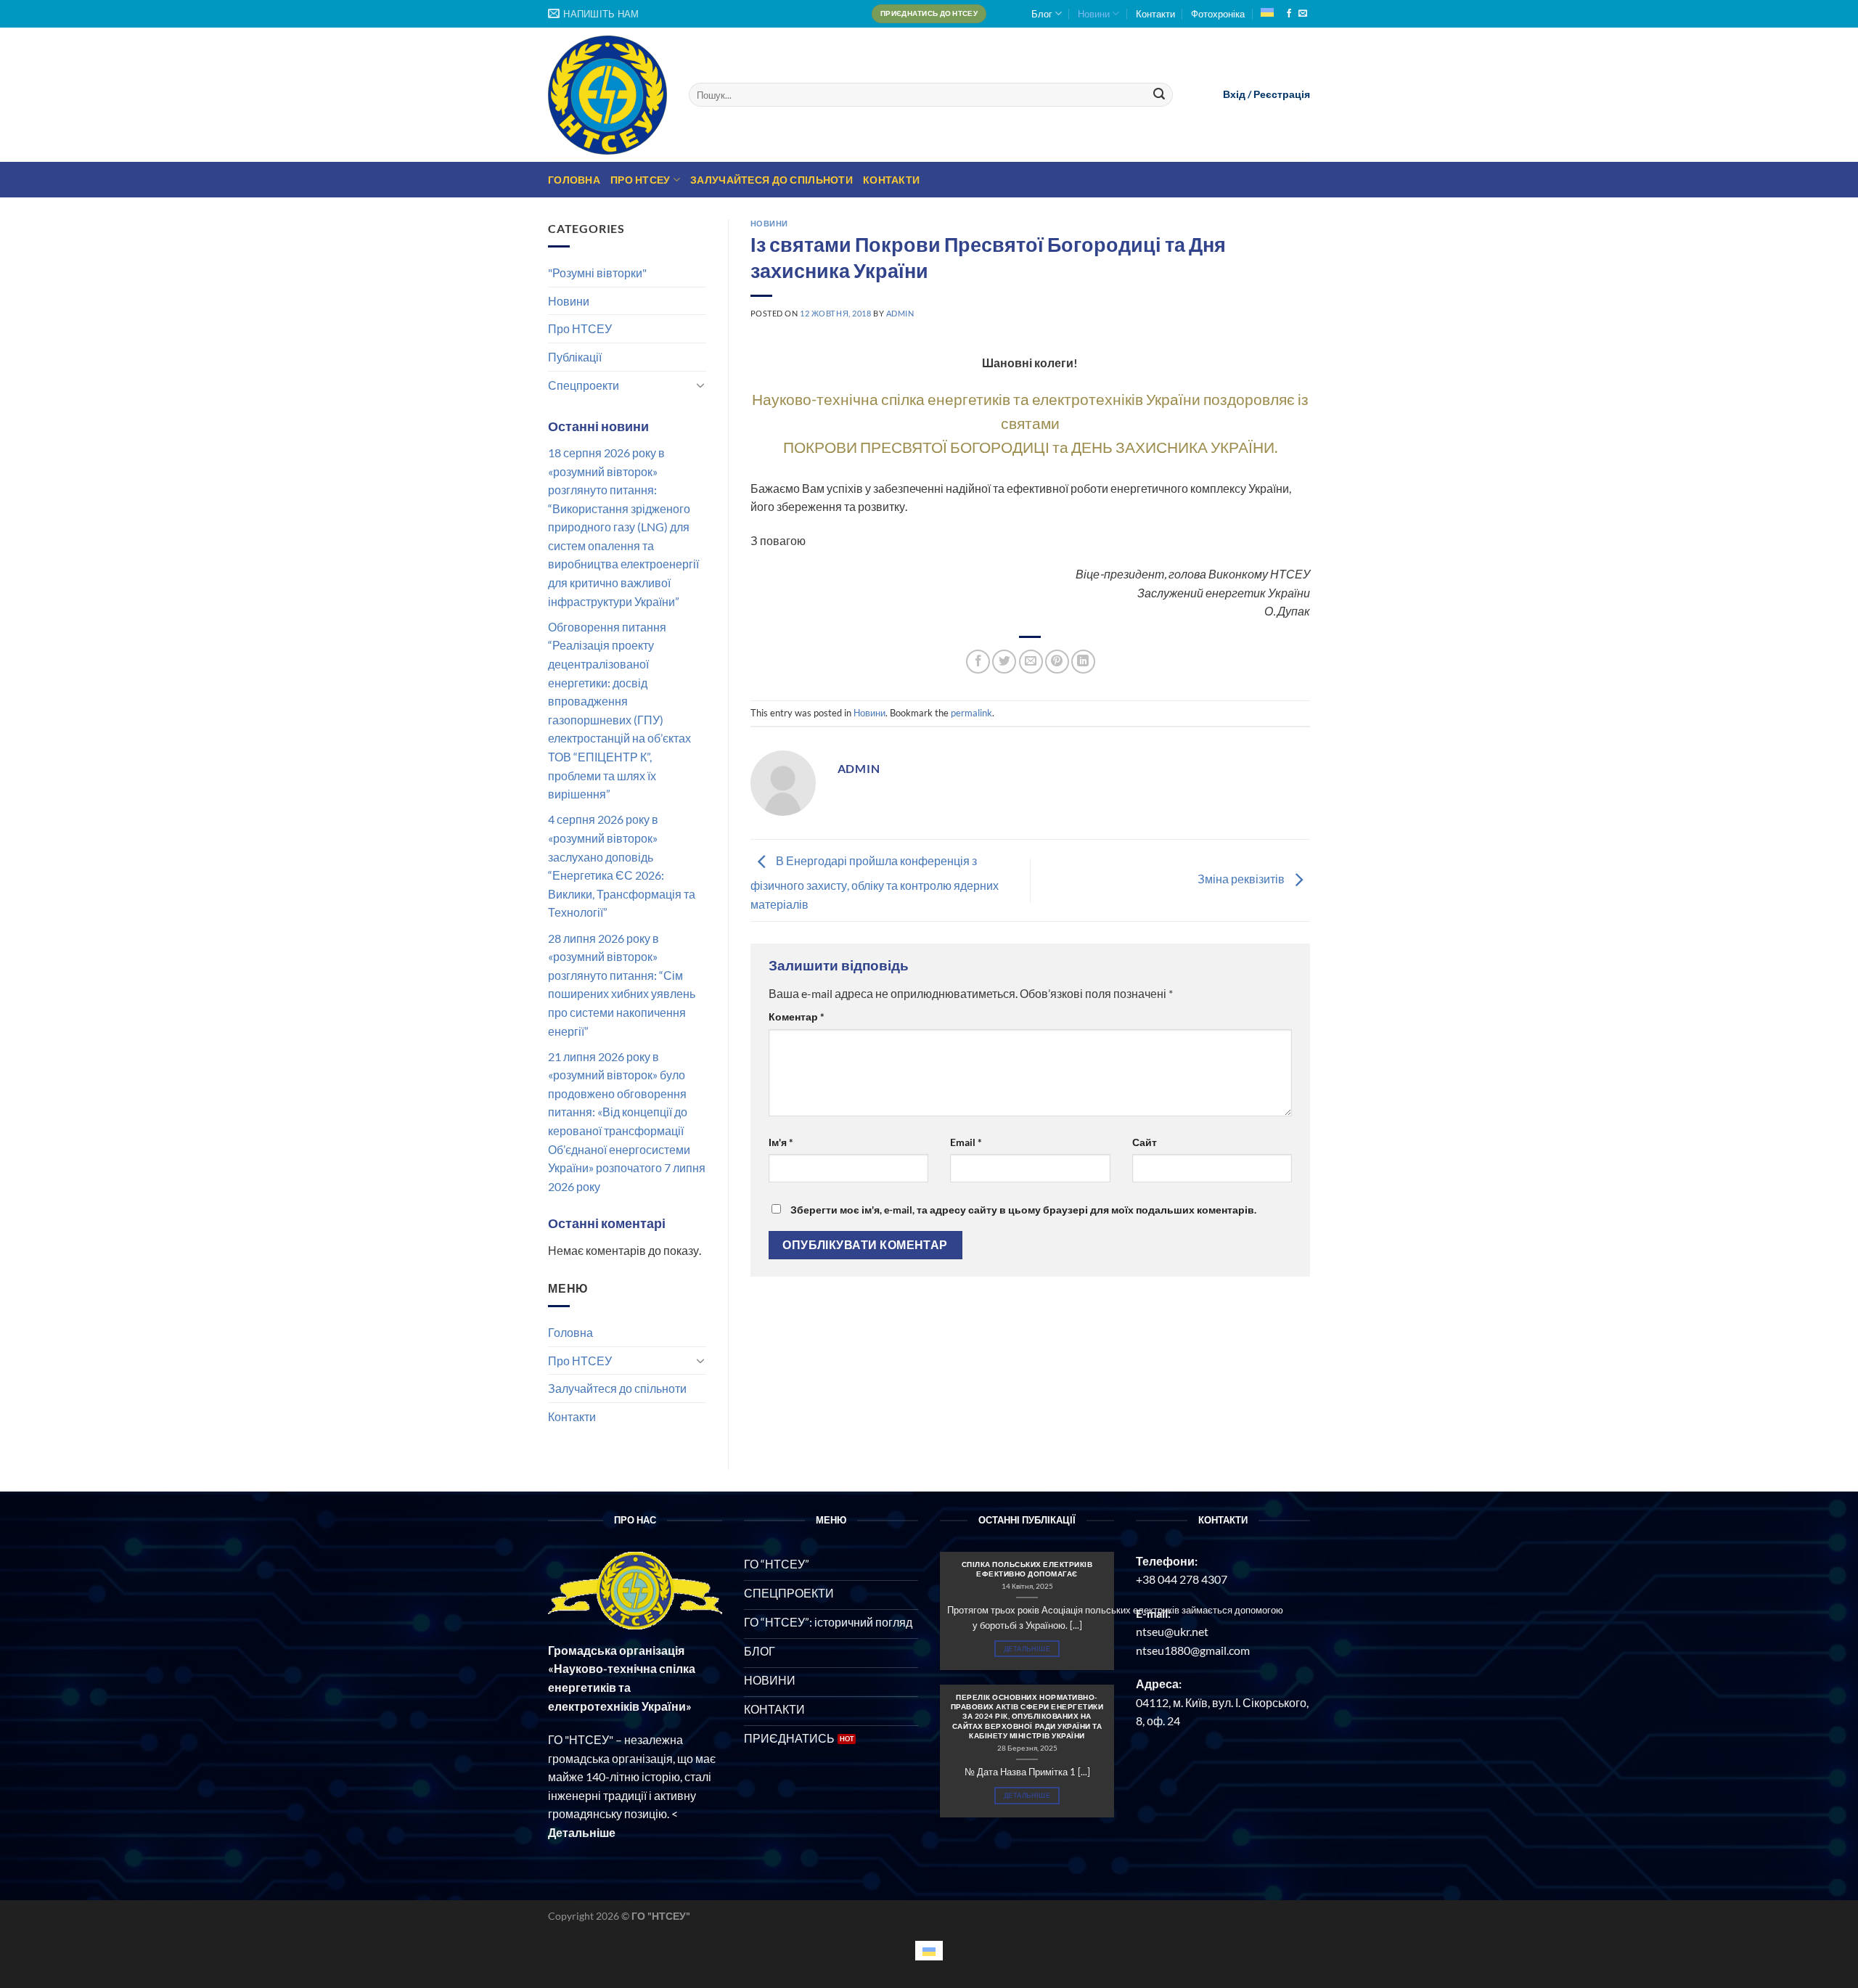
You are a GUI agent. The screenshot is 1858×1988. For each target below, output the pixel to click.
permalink (971, 713)
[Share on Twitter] (1004, 662)
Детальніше (1027, 1649)
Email (966, 1142)
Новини (1094, 14)
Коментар (797, 1017)
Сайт (1145, 1142)
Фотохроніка (1218, 14)
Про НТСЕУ (641, 180)
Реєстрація (1282, 94)
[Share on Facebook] (978, 662)
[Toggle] (700, 385)
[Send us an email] (1303, 14)
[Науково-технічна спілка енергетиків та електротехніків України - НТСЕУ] (607, 95)
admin (900, 313)
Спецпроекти (584, 385)
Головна (574, 180)
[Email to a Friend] (1031, 662)
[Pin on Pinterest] (1057, 662)
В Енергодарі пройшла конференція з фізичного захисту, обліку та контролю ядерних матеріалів (875, 882)
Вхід (1234, 94)
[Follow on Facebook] (1289, 14)
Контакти (1155, 14)
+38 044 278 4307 (1182, 1579)
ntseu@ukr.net (1172, 1631)
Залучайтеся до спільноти (772, 180)
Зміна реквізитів (1242, 879)
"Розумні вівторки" (597, 273)
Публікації (575, 357)
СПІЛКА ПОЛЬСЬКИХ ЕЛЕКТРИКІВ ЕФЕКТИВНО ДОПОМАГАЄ (1027, 1569)
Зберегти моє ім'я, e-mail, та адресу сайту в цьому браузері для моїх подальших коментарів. (1023, 1210)
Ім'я (781, 1142)
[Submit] (1160, 95)
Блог (1042, 14)
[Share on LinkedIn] (1083, 662)
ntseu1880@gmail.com (1193, 1650)
